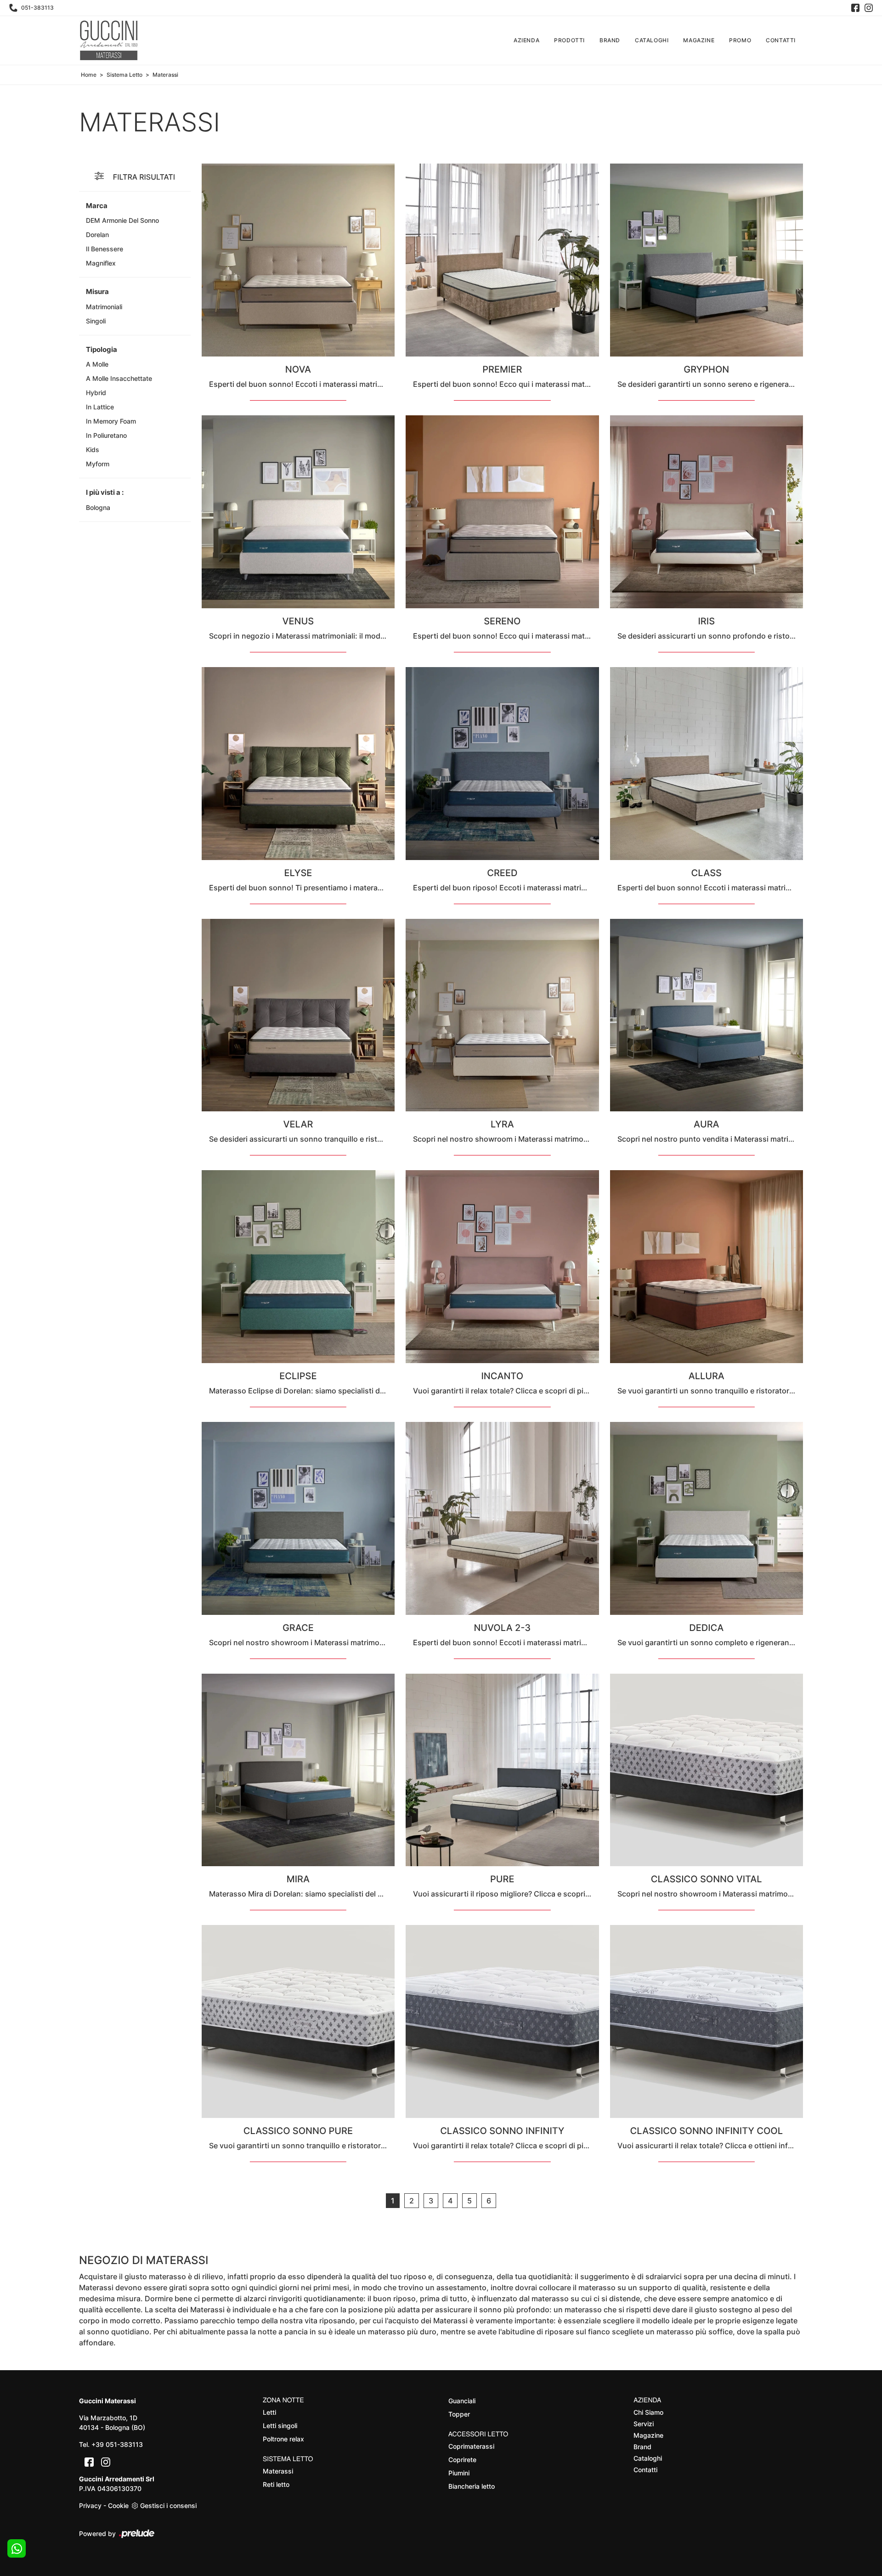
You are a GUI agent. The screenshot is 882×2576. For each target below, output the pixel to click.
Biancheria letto (472, 2486)
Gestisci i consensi (168, 2505)
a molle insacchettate (119, 378)
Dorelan (97, 235)
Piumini (459, 2473)
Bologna (98, 507)
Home (89, 75)
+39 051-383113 (117, 2444)
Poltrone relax (283, 2439)
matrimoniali (104, 307)
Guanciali (462, 2401)
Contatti (781, 40)
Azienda (526, 40)
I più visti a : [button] (105, 492)
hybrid (96, 393)
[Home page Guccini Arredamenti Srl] (109, 40)
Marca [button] (97, 206)
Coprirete (462, 2460)
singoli (96, 321)
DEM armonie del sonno (122, 220)
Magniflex (101, 263)
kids (93, 450)
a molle (97, 364)
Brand (610, 40)
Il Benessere (105, 249)
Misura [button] (97, 292)
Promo (740, 40)
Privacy (90, 2505)
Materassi (165, 75)
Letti (269, 2412)
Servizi (644, 2424)
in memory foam (111, 421)
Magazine (699, 40)
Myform (98, 464)
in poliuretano (106, 435)
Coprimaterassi (471, 2446)
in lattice (100, 407)
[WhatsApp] (17, 2548)
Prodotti (569, 40)
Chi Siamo (648, 2412)
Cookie (118, 2505)
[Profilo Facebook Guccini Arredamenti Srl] (855, 8)
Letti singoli (280, 2426)
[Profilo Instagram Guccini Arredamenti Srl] (869, 8)
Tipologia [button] (102, 349)
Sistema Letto (124, 75)
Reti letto (276, 2484)
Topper (459, 2414)
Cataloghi (652, 40)
